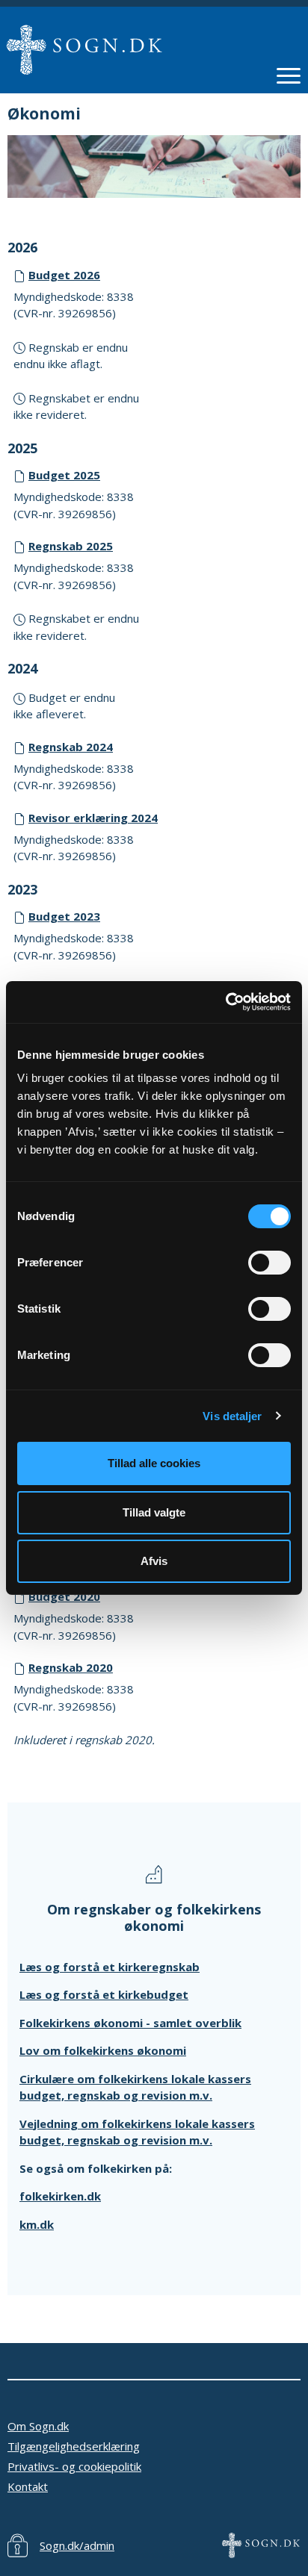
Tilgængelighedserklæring (74, 2446)
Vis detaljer (232, 1416)
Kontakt (28, 2486)
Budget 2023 (64, 916)
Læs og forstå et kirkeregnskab (110, 1967)
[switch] (269, 1263)
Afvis (154, 1561)
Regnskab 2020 (71, 1667)
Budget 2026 (64, 275)
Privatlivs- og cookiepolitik (74, 2466)
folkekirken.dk (60, 2196)
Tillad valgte (154, 1512)
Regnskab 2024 (71, 747)
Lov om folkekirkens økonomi (103, 2050)
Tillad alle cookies (154, 1463)
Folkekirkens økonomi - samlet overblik (130, 2023)
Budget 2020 (64, 1596)
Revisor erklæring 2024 (93, 818)
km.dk (37, 2224)
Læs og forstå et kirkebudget (104, 1994)
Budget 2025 (64, 475)
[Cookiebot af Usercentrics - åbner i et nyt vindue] (225, 1002)
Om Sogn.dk (38, 2426)
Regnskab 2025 (71, 546)
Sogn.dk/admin (77, 2545)
